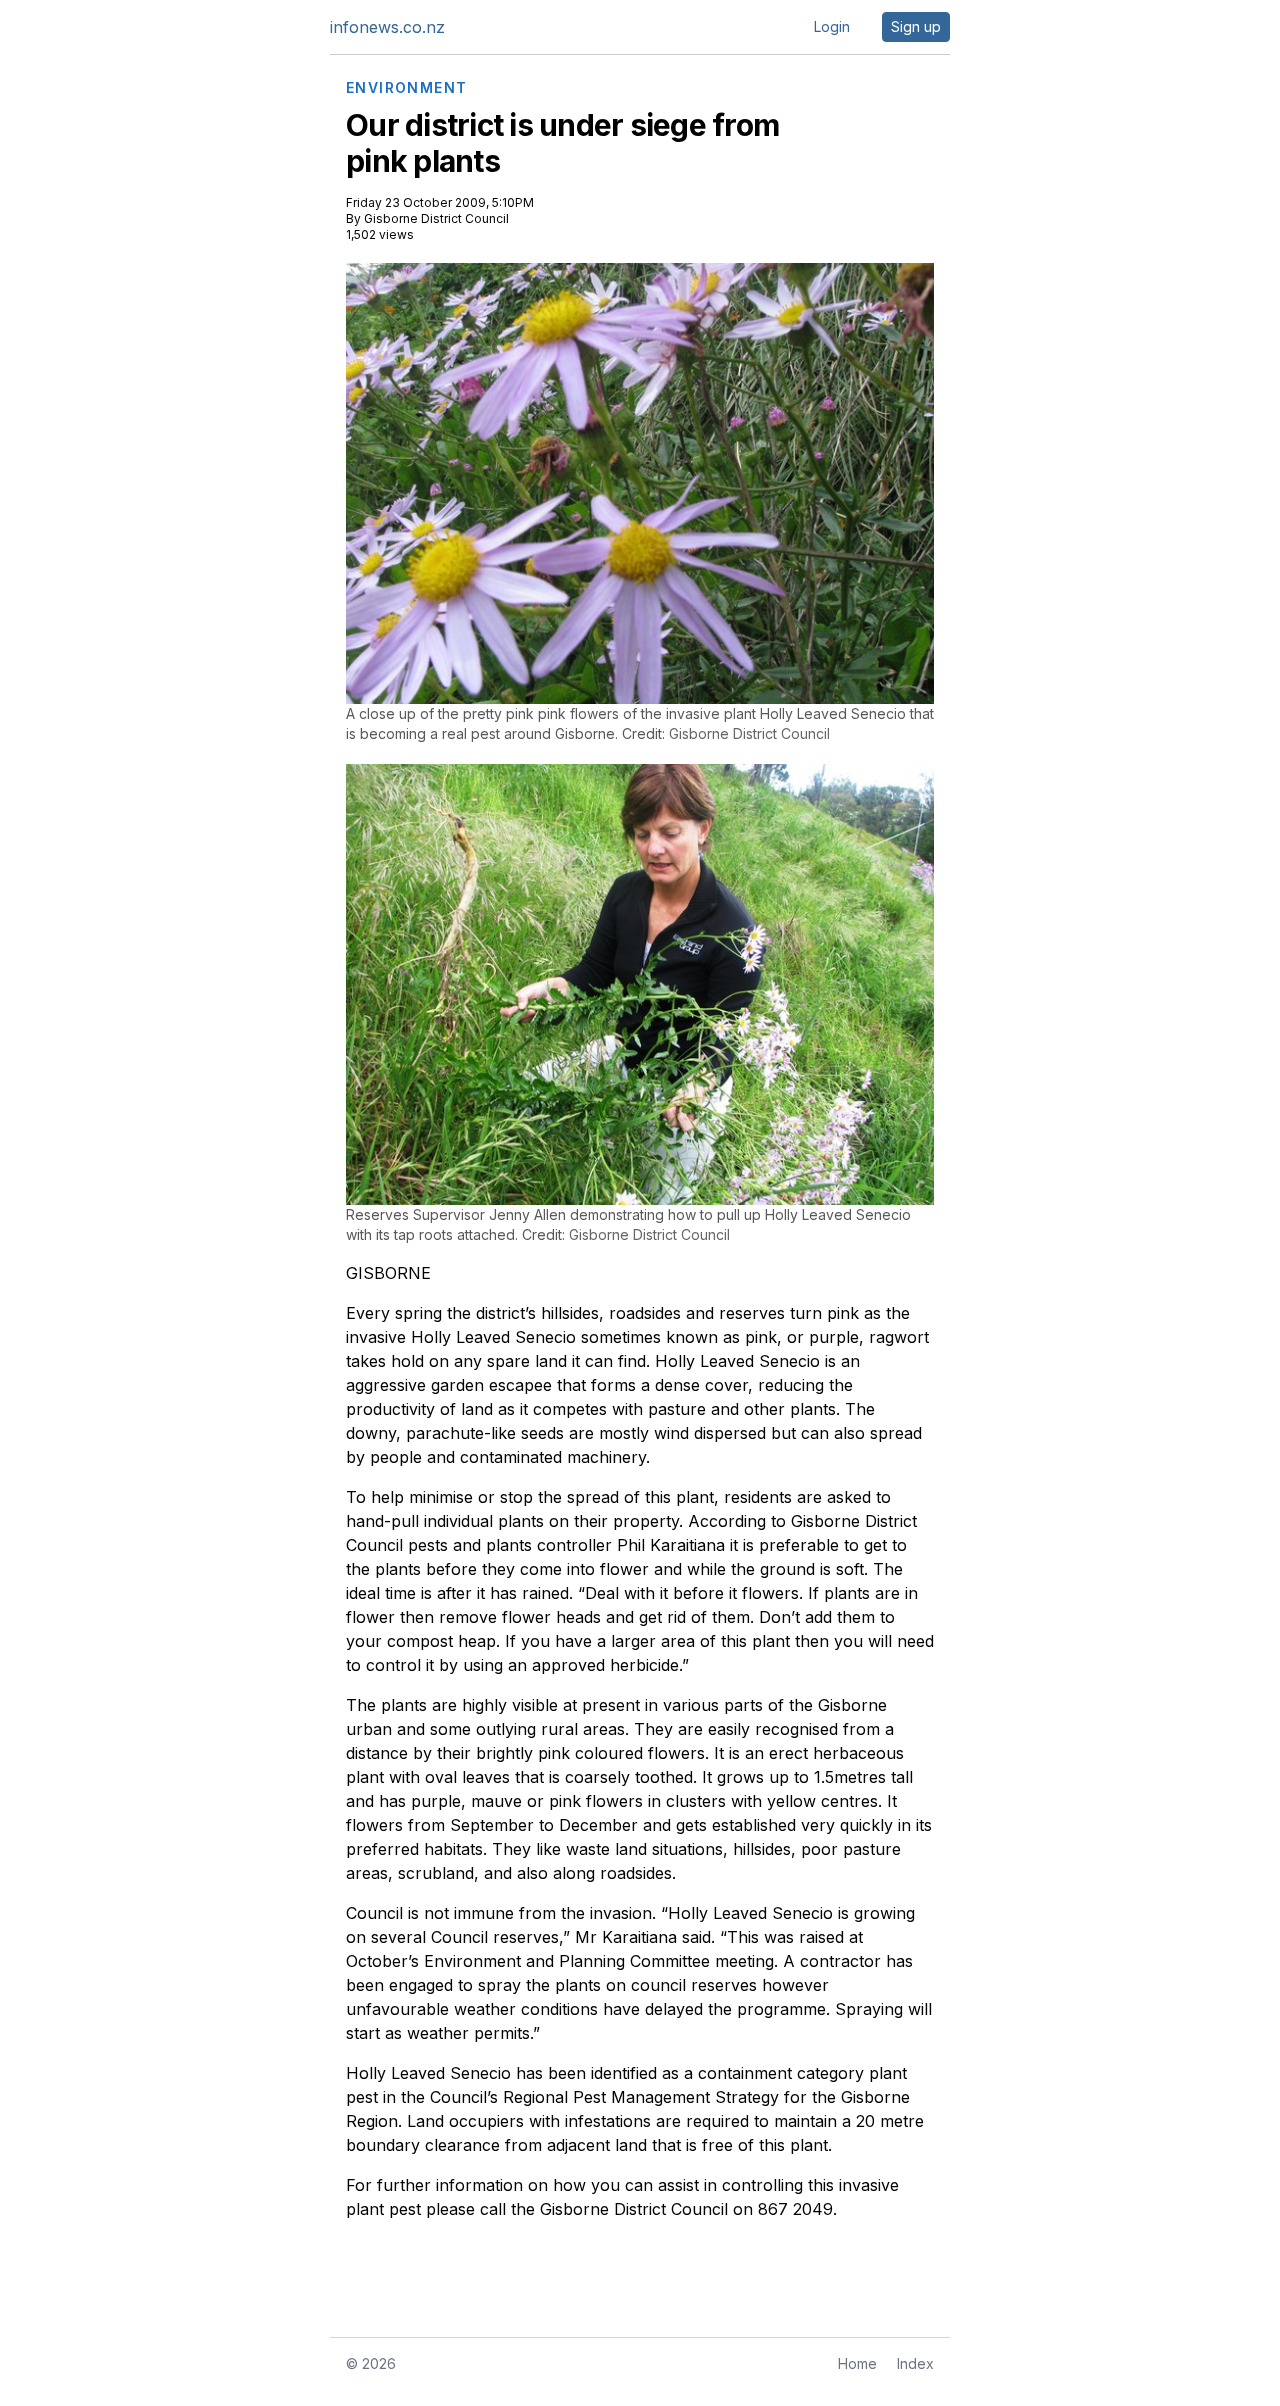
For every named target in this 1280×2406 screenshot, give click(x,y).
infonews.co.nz (387, 27)
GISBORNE (388, 1273)
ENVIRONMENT (406, 88)
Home (857, 2363)
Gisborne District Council (436, 218)
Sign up (916, 26)
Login (832, 26)
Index (915, 2363)
